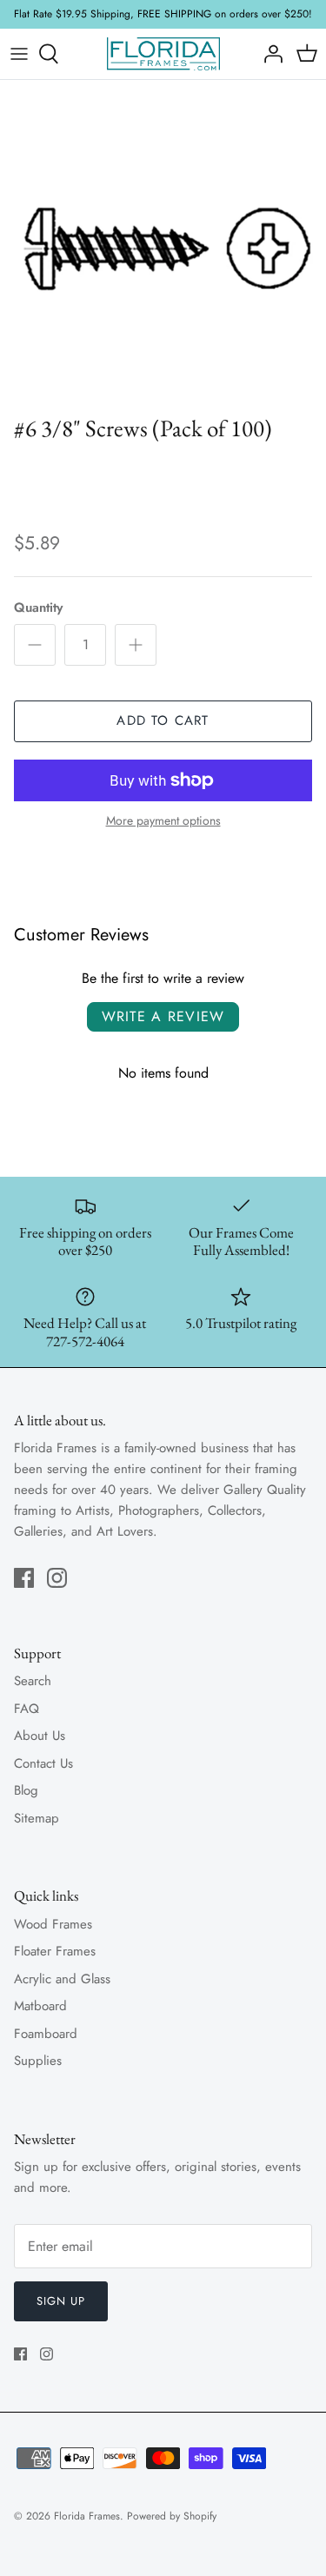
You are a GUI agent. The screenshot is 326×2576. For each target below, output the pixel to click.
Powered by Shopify (172, 2516)
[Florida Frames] (163, 54)
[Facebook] (24, 1578)
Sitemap (37, 1818)
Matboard (40, 2006)
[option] (163, 243)
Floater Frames (55, 1951)
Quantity (38, 608)
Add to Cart (163, 720)
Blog (26, 1790)
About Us (40, 1736)
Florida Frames (87, 2516)
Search (33, 1681)
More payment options (163, 821)
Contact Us (43, 1763)
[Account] (269, 54)
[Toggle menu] (19, 54)
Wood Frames (53, 1924)
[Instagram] (57, 1578)
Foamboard (46, 2034)
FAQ (27, 1709)
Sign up (61, 2301)
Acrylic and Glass (62, 1979)
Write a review (163, 1016)
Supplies (38, 2061)
